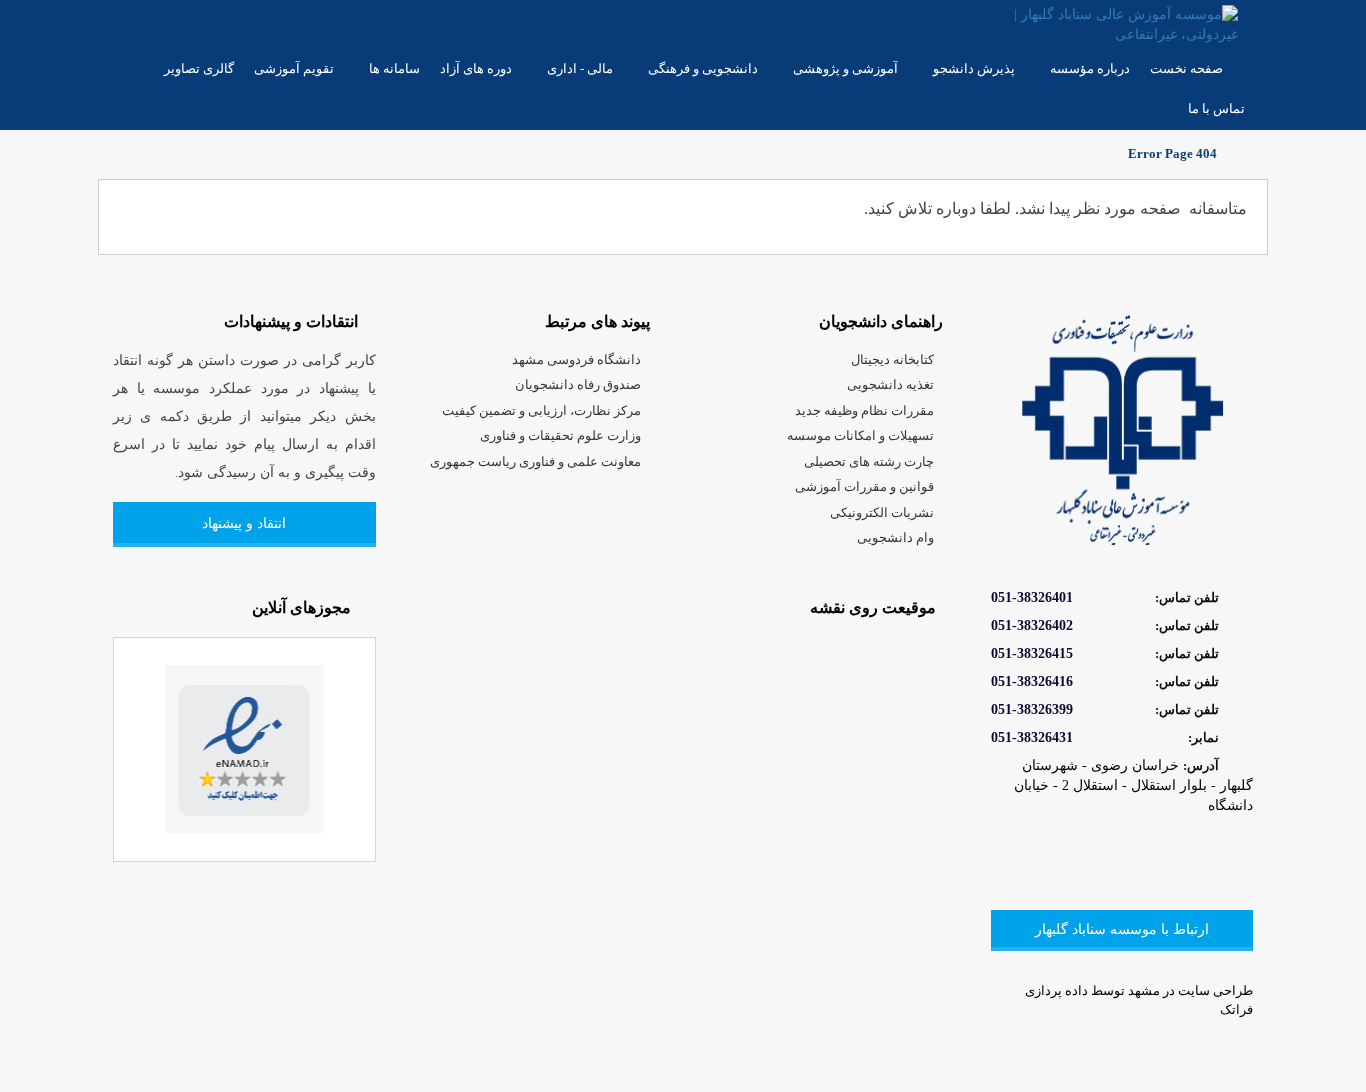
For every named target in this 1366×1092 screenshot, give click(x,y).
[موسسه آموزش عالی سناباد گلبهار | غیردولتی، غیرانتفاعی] (1110, 23)
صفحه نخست (1186, 68)
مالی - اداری (580, 68)
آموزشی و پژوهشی (845, 68)
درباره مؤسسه (1090, 68)
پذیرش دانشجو (974, 68)
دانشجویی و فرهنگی (703, 68)
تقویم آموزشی (294, 68)
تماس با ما (1216, 108)
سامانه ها (394, 68)
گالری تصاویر (199, 68)
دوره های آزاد (476, 68)
